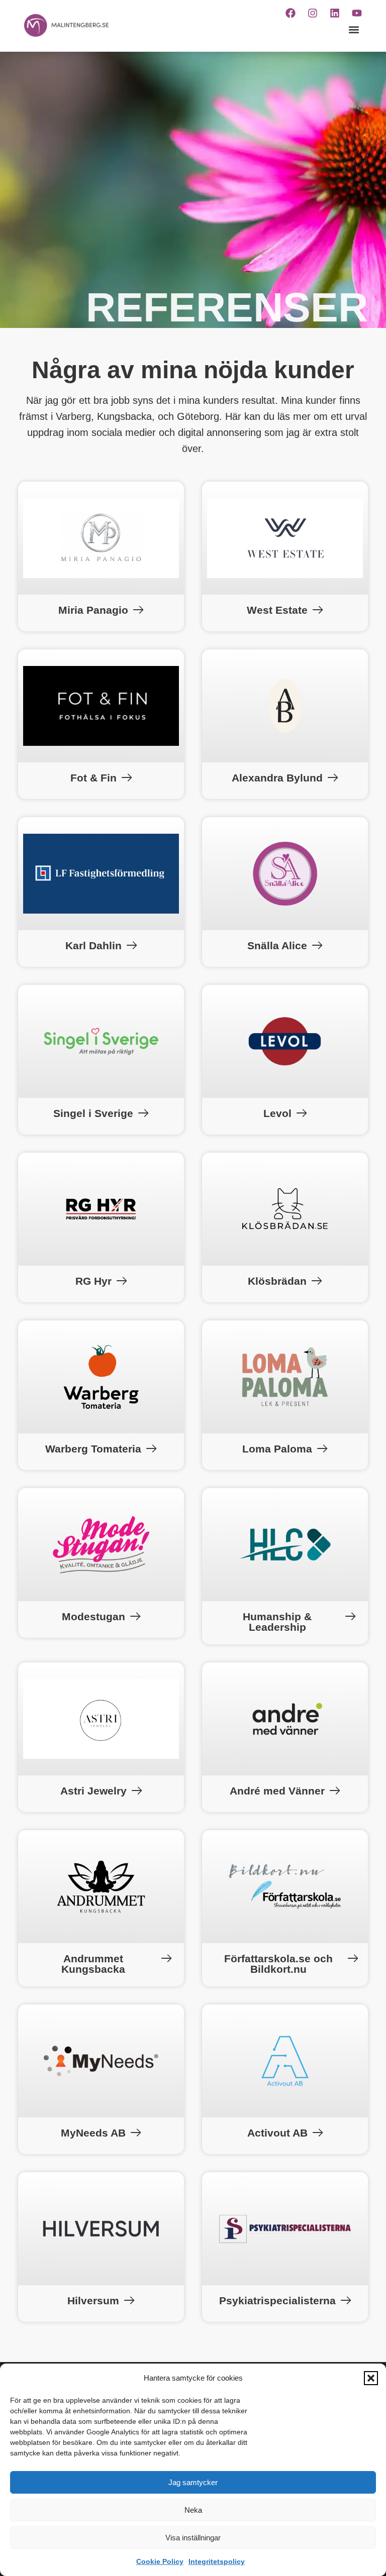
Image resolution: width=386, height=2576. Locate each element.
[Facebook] (291, 13)
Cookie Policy (160, 2561)
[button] (371, 2378)
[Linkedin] (335, 13)
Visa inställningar (193, 2538)
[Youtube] (357, 13)
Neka (193, 2510)
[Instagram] (313, 13)
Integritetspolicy (217, 2561)
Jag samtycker (193, 2482)
